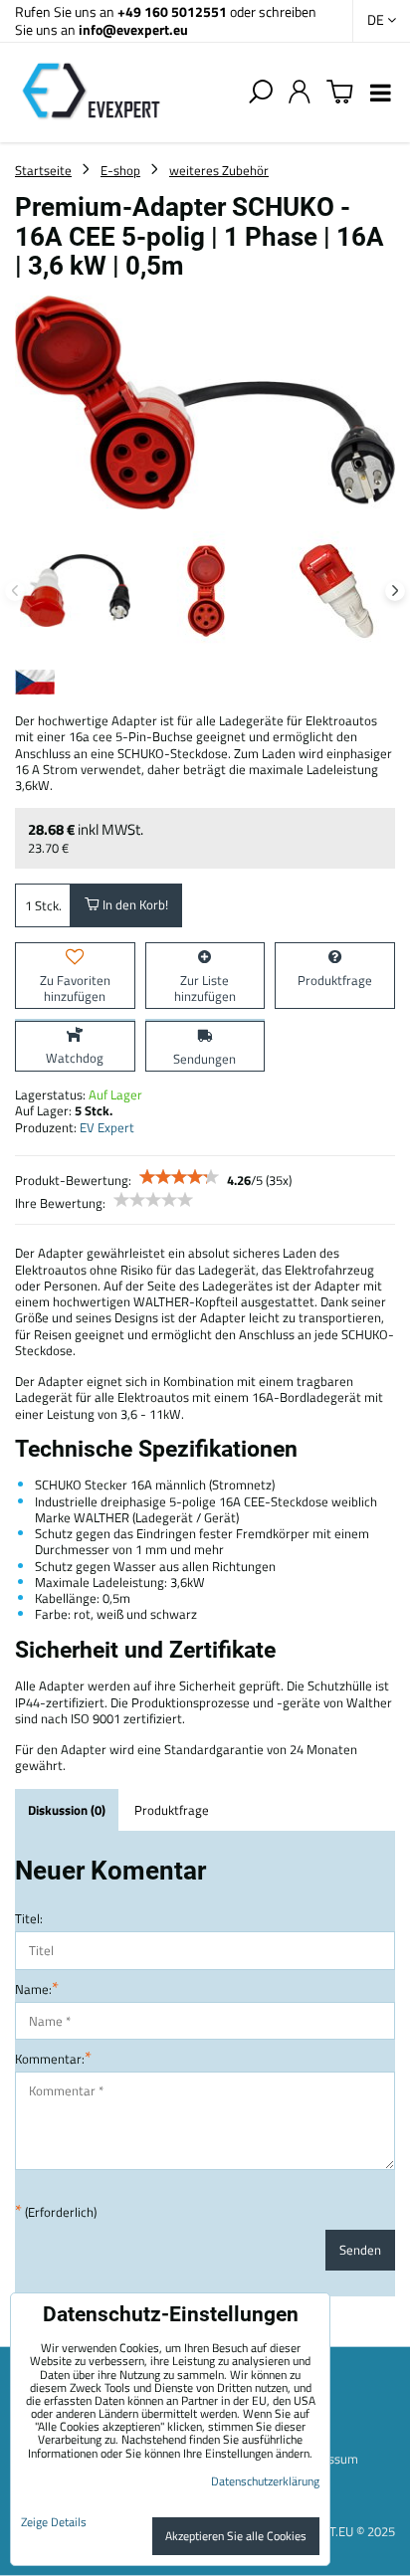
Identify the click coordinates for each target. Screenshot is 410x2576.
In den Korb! (134, 904)
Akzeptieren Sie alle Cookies (236, 2536)
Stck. (48, 905)
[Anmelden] (300, 93)
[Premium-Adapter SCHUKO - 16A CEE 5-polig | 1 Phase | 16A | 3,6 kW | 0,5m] (205, 404)
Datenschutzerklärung (265, 2481)
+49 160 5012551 (172, 11)
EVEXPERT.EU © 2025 (336, 2531)
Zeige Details (54, 2522)
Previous (15, 591)
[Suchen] (261, 93)
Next (395, 591)
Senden (360, 2250)
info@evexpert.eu (133, 29)
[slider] (179, 1177)
